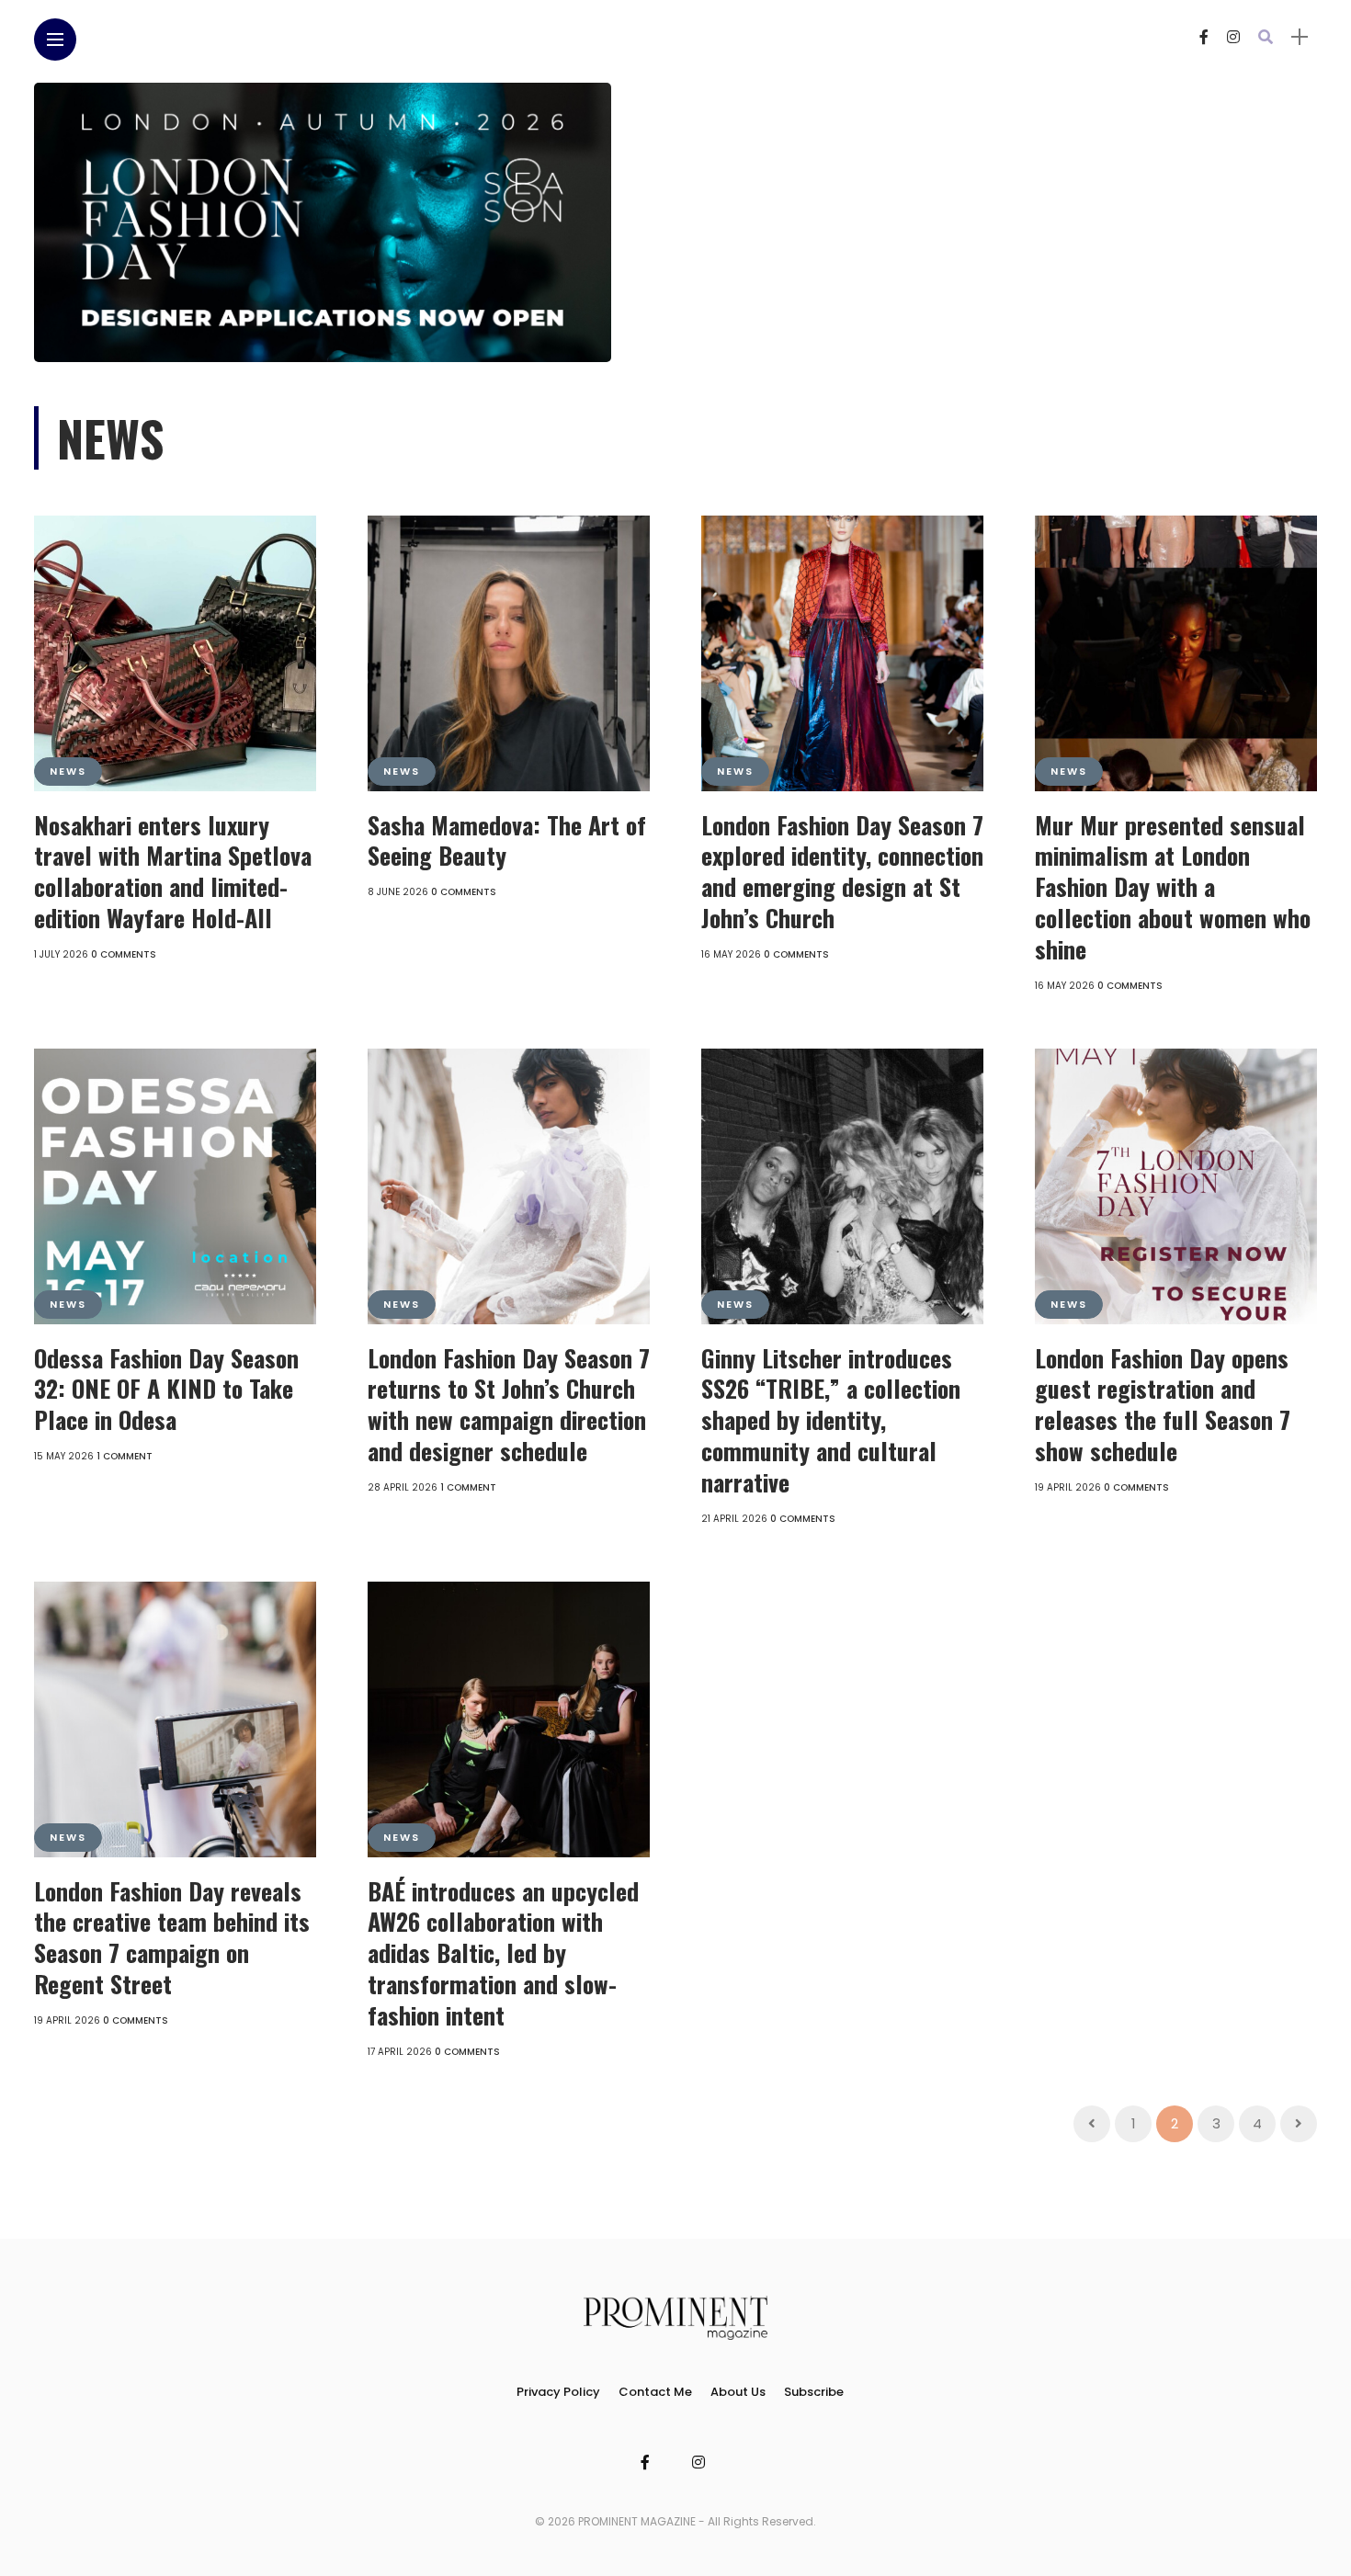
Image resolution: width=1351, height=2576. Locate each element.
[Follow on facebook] (1204, 37)
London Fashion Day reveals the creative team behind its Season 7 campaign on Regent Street (172, 1937)
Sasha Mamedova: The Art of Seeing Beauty (507, 840)
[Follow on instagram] (1233, 37)
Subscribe (814, 2392)
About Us (738, 2392)
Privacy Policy (558, 2392)
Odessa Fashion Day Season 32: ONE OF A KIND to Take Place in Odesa (166, 1389)
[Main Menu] (55, 40)
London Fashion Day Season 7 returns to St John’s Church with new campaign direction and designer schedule (509, 1404)
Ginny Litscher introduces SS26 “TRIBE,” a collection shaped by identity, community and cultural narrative (831, 1420)
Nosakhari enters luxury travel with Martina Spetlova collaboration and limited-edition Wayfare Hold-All (173, 871)
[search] (1266, 37)
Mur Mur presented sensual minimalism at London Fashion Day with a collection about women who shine (1173, 887)
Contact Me (655, 2392)
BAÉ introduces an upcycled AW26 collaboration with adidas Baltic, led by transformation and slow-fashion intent (503, 1953)
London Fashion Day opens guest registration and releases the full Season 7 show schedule (1163, 1404)
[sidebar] (1300, 37)
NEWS (68, 771)
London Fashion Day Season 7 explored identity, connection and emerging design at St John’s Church (842, 871)
